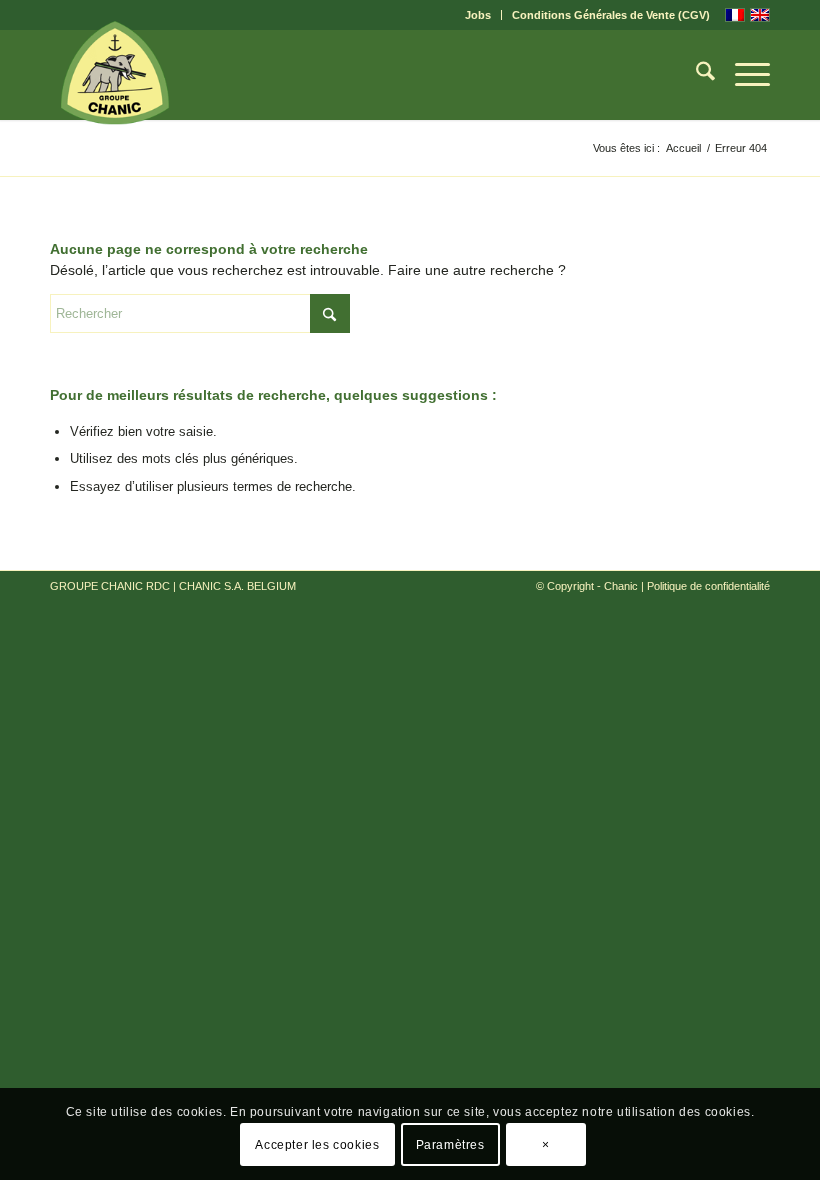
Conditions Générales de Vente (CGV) (611, 15)
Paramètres (450, 1145)
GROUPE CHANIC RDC (110, 586)
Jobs (478, 15)
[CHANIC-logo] (115, 73)
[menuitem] (478, 15)
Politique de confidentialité (708, 586)
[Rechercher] (695, 75)
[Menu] (742, 75)
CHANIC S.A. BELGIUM (237, 586)
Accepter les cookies (317, 1145)
